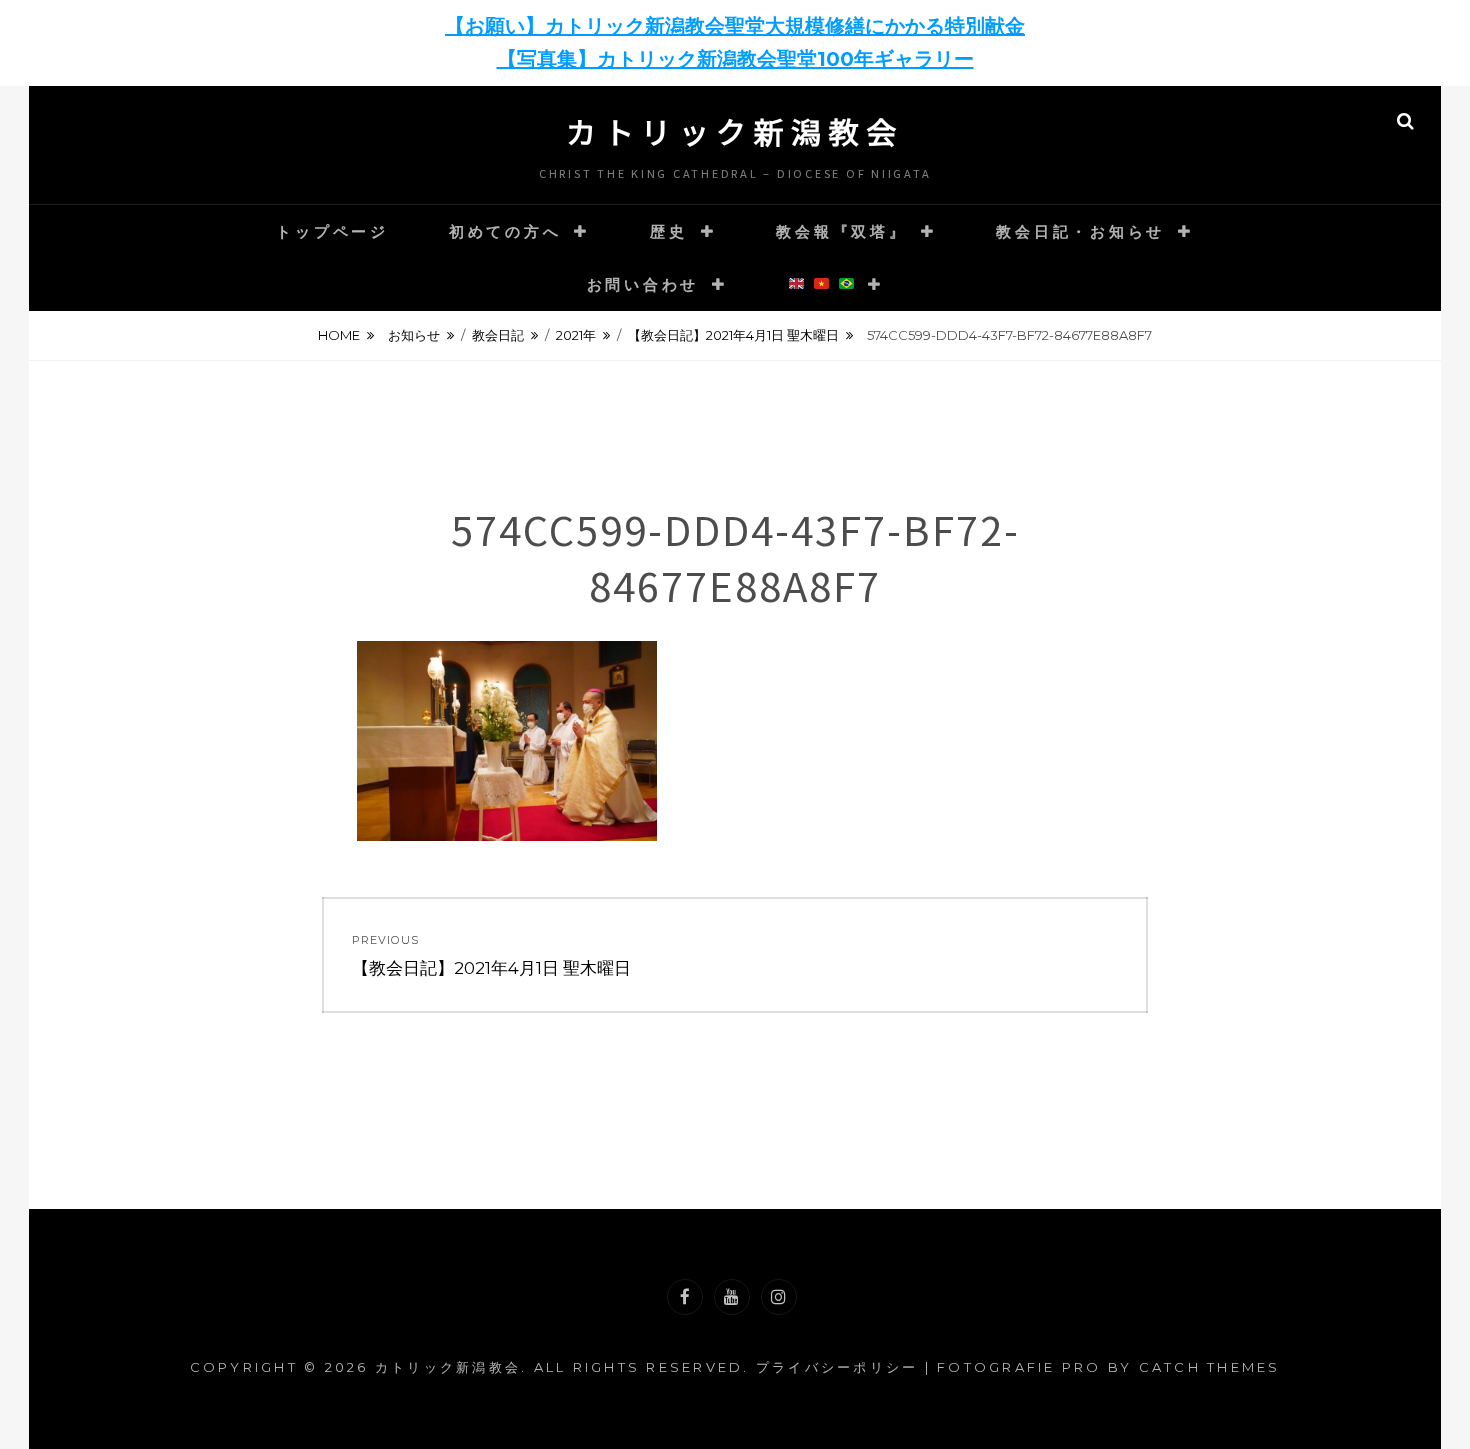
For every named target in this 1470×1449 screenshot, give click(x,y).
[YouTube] (732, 1297)
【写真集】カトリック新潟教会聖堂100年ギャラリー (735, 59)
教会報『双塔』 (841, 231)
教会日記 (498, 335)
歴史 (669, 231)
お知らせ (414, 335)
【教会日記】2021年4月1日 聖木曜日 (733, 335)
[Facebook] (685, 1297)
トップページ (332, 231)
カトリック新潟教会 (735, 131)
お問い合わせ (643, 284)
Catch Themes (1210, 1367)
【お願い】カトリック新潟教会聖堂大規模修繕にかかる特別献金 (735, 26)
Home (339, 335)
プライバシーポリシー (837, 1367)
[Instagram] (779, 1297)
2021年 (576, 335)
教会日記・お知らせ (1080, 231)
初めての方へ (505, 231)
